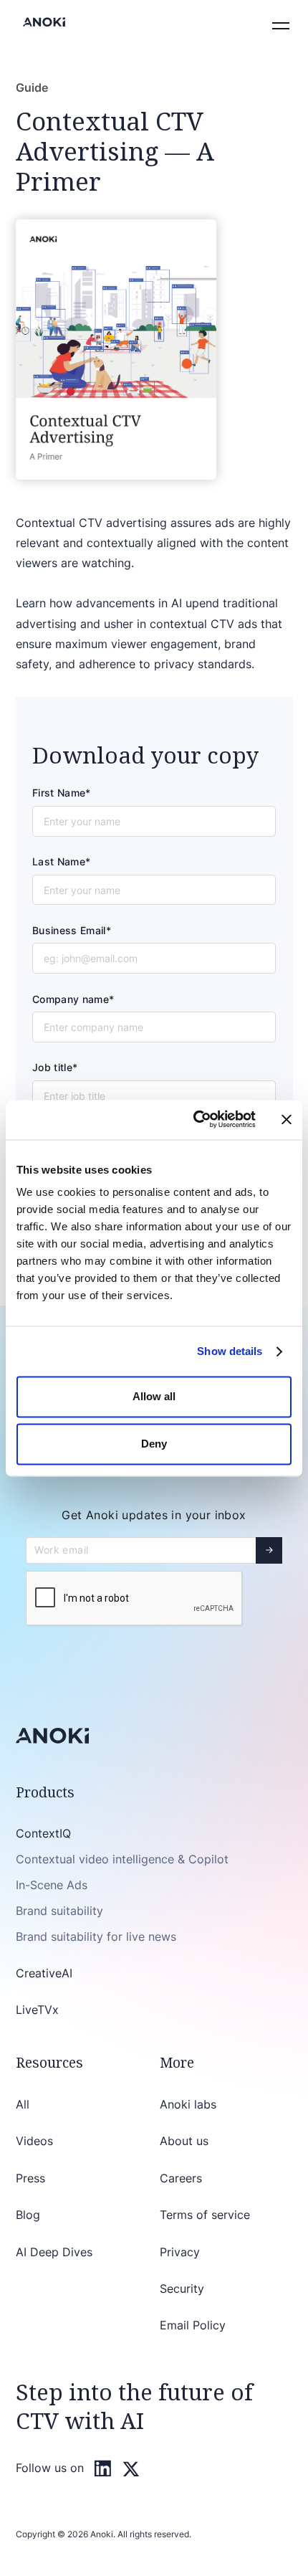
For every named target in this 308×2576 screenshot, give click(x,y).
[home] (41, 22)
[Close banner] (287, 1120)
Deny (154, 1444)
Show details (230, 1351)
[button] (278, 22)
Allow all (154, 1397)
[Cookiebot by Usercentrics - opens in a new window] (194, 1120)
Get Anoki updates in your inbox (154, 1515)
